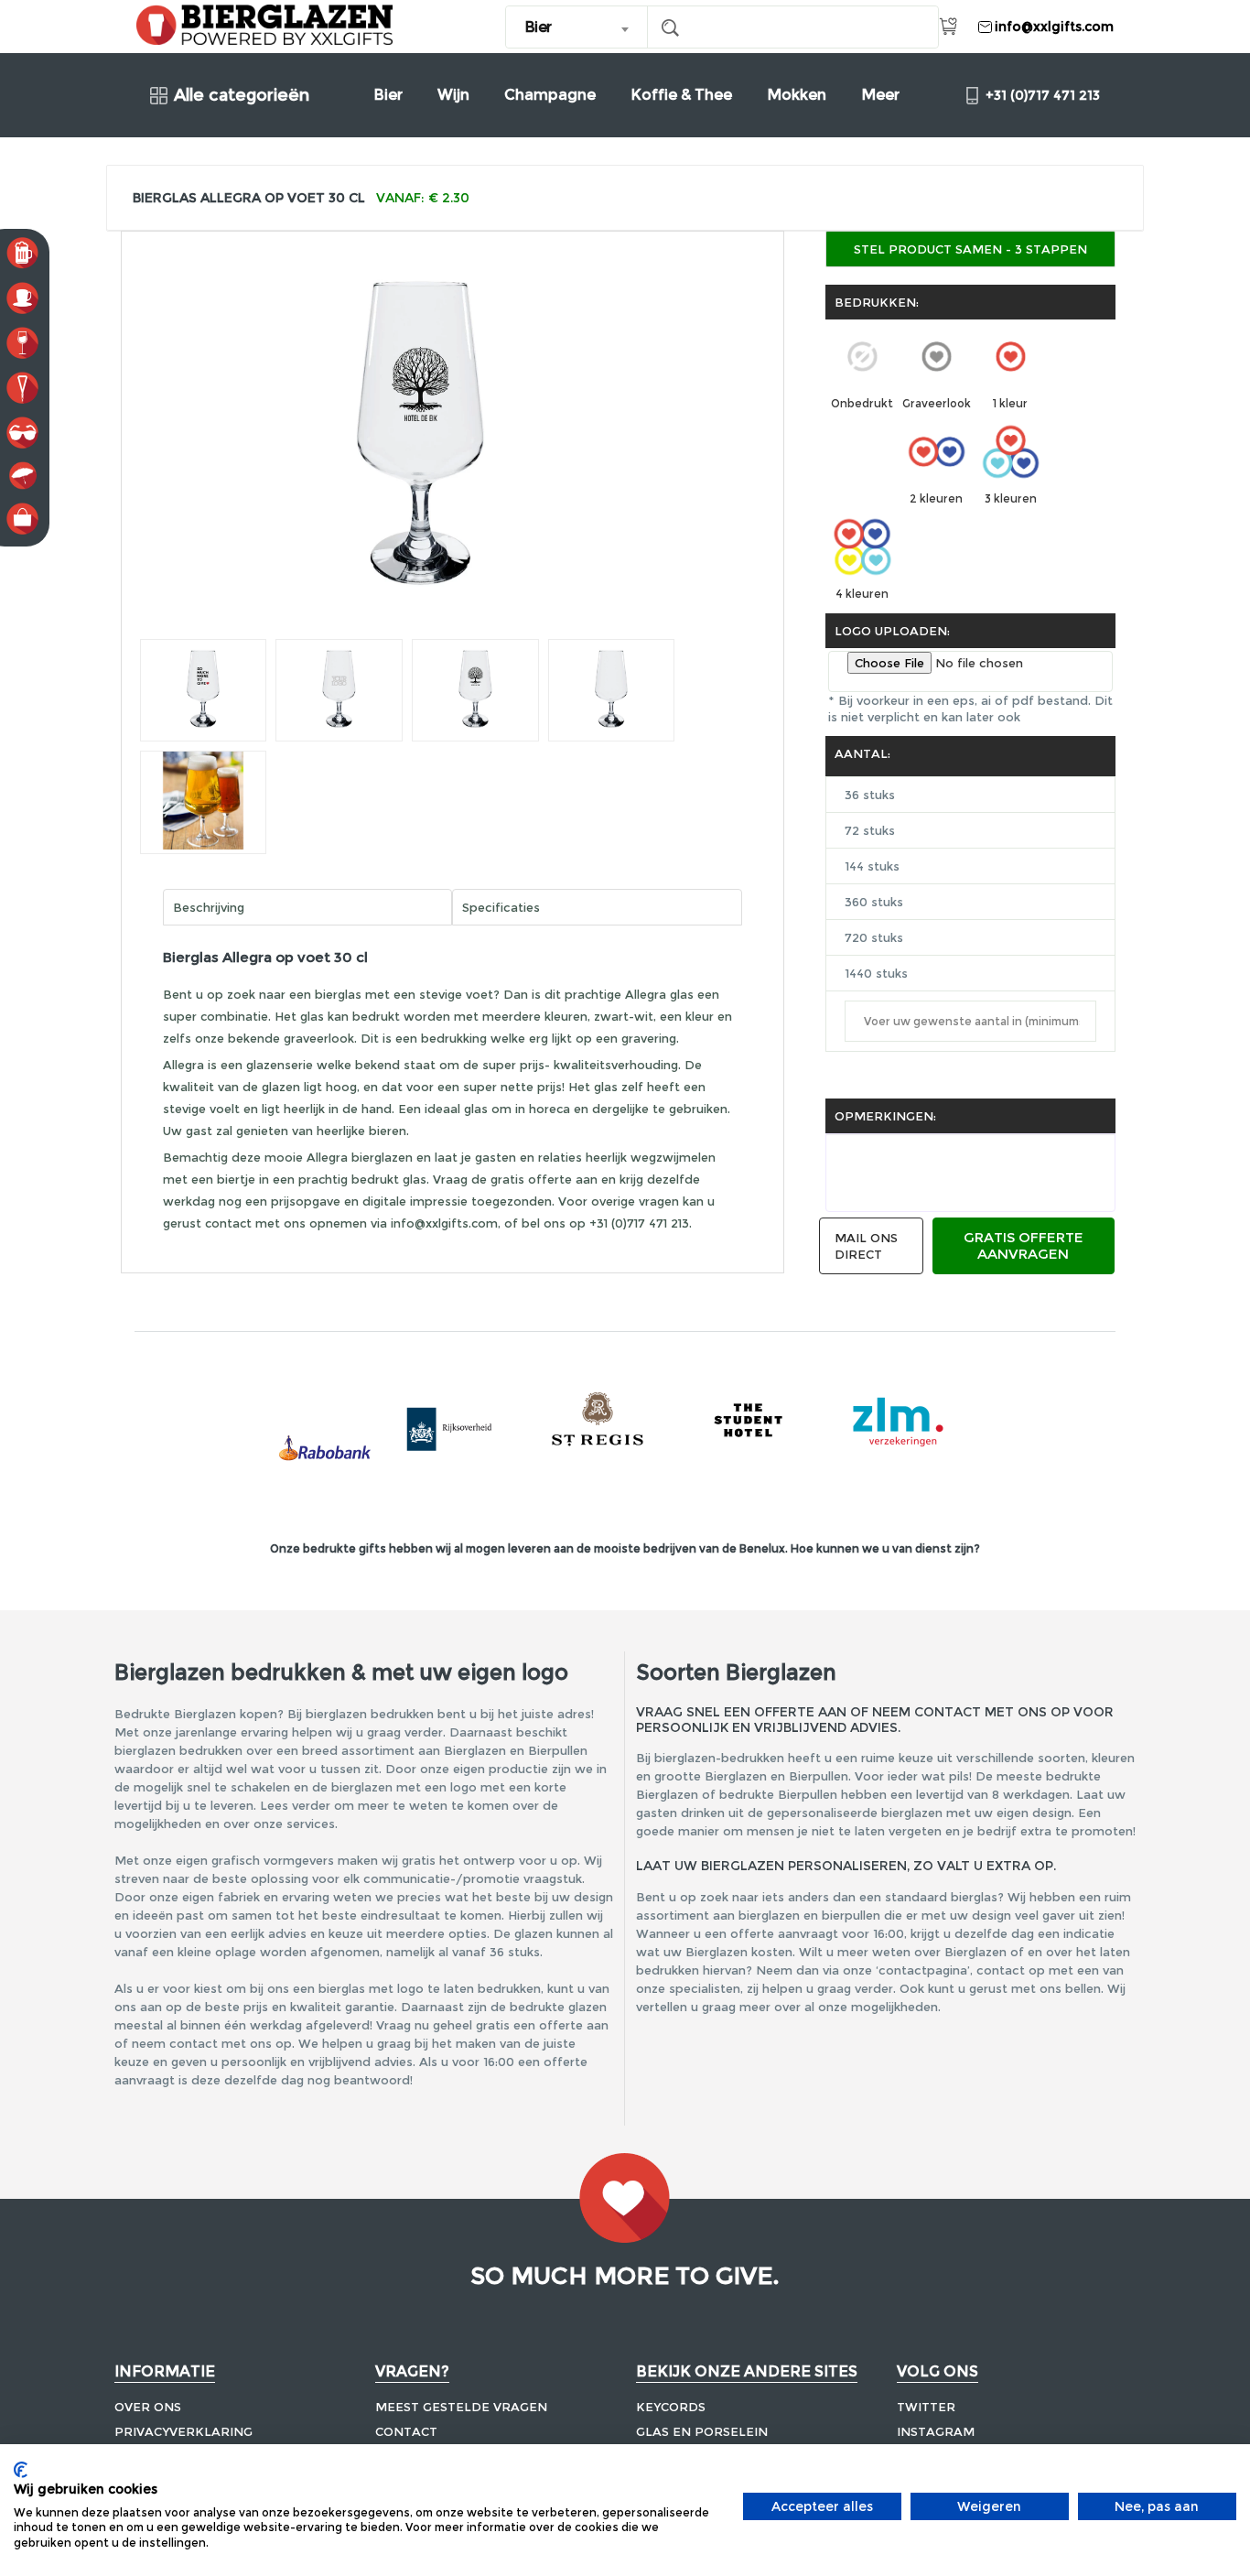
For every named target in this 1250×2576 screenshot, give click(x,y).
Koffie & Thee (681, 95)
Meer (880, 95)
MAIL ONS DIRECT (866, 1246)
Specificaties (501, 907)
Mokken (797, 95)
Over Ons (148, 2407)
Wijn (453, 95)
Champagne (550, 95)
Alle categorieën (242, 96)
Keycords (671, 2407)
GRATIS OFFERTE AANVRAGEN (1024, 1245)
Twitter (926, 2407)
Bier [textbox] (538, 27)
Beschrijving (209, 907)
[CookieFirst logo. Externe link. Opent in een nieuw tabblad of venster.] (21, 2470)
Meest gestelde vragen (461, 2407)
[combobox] (577, 27)
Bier (388, 95)
